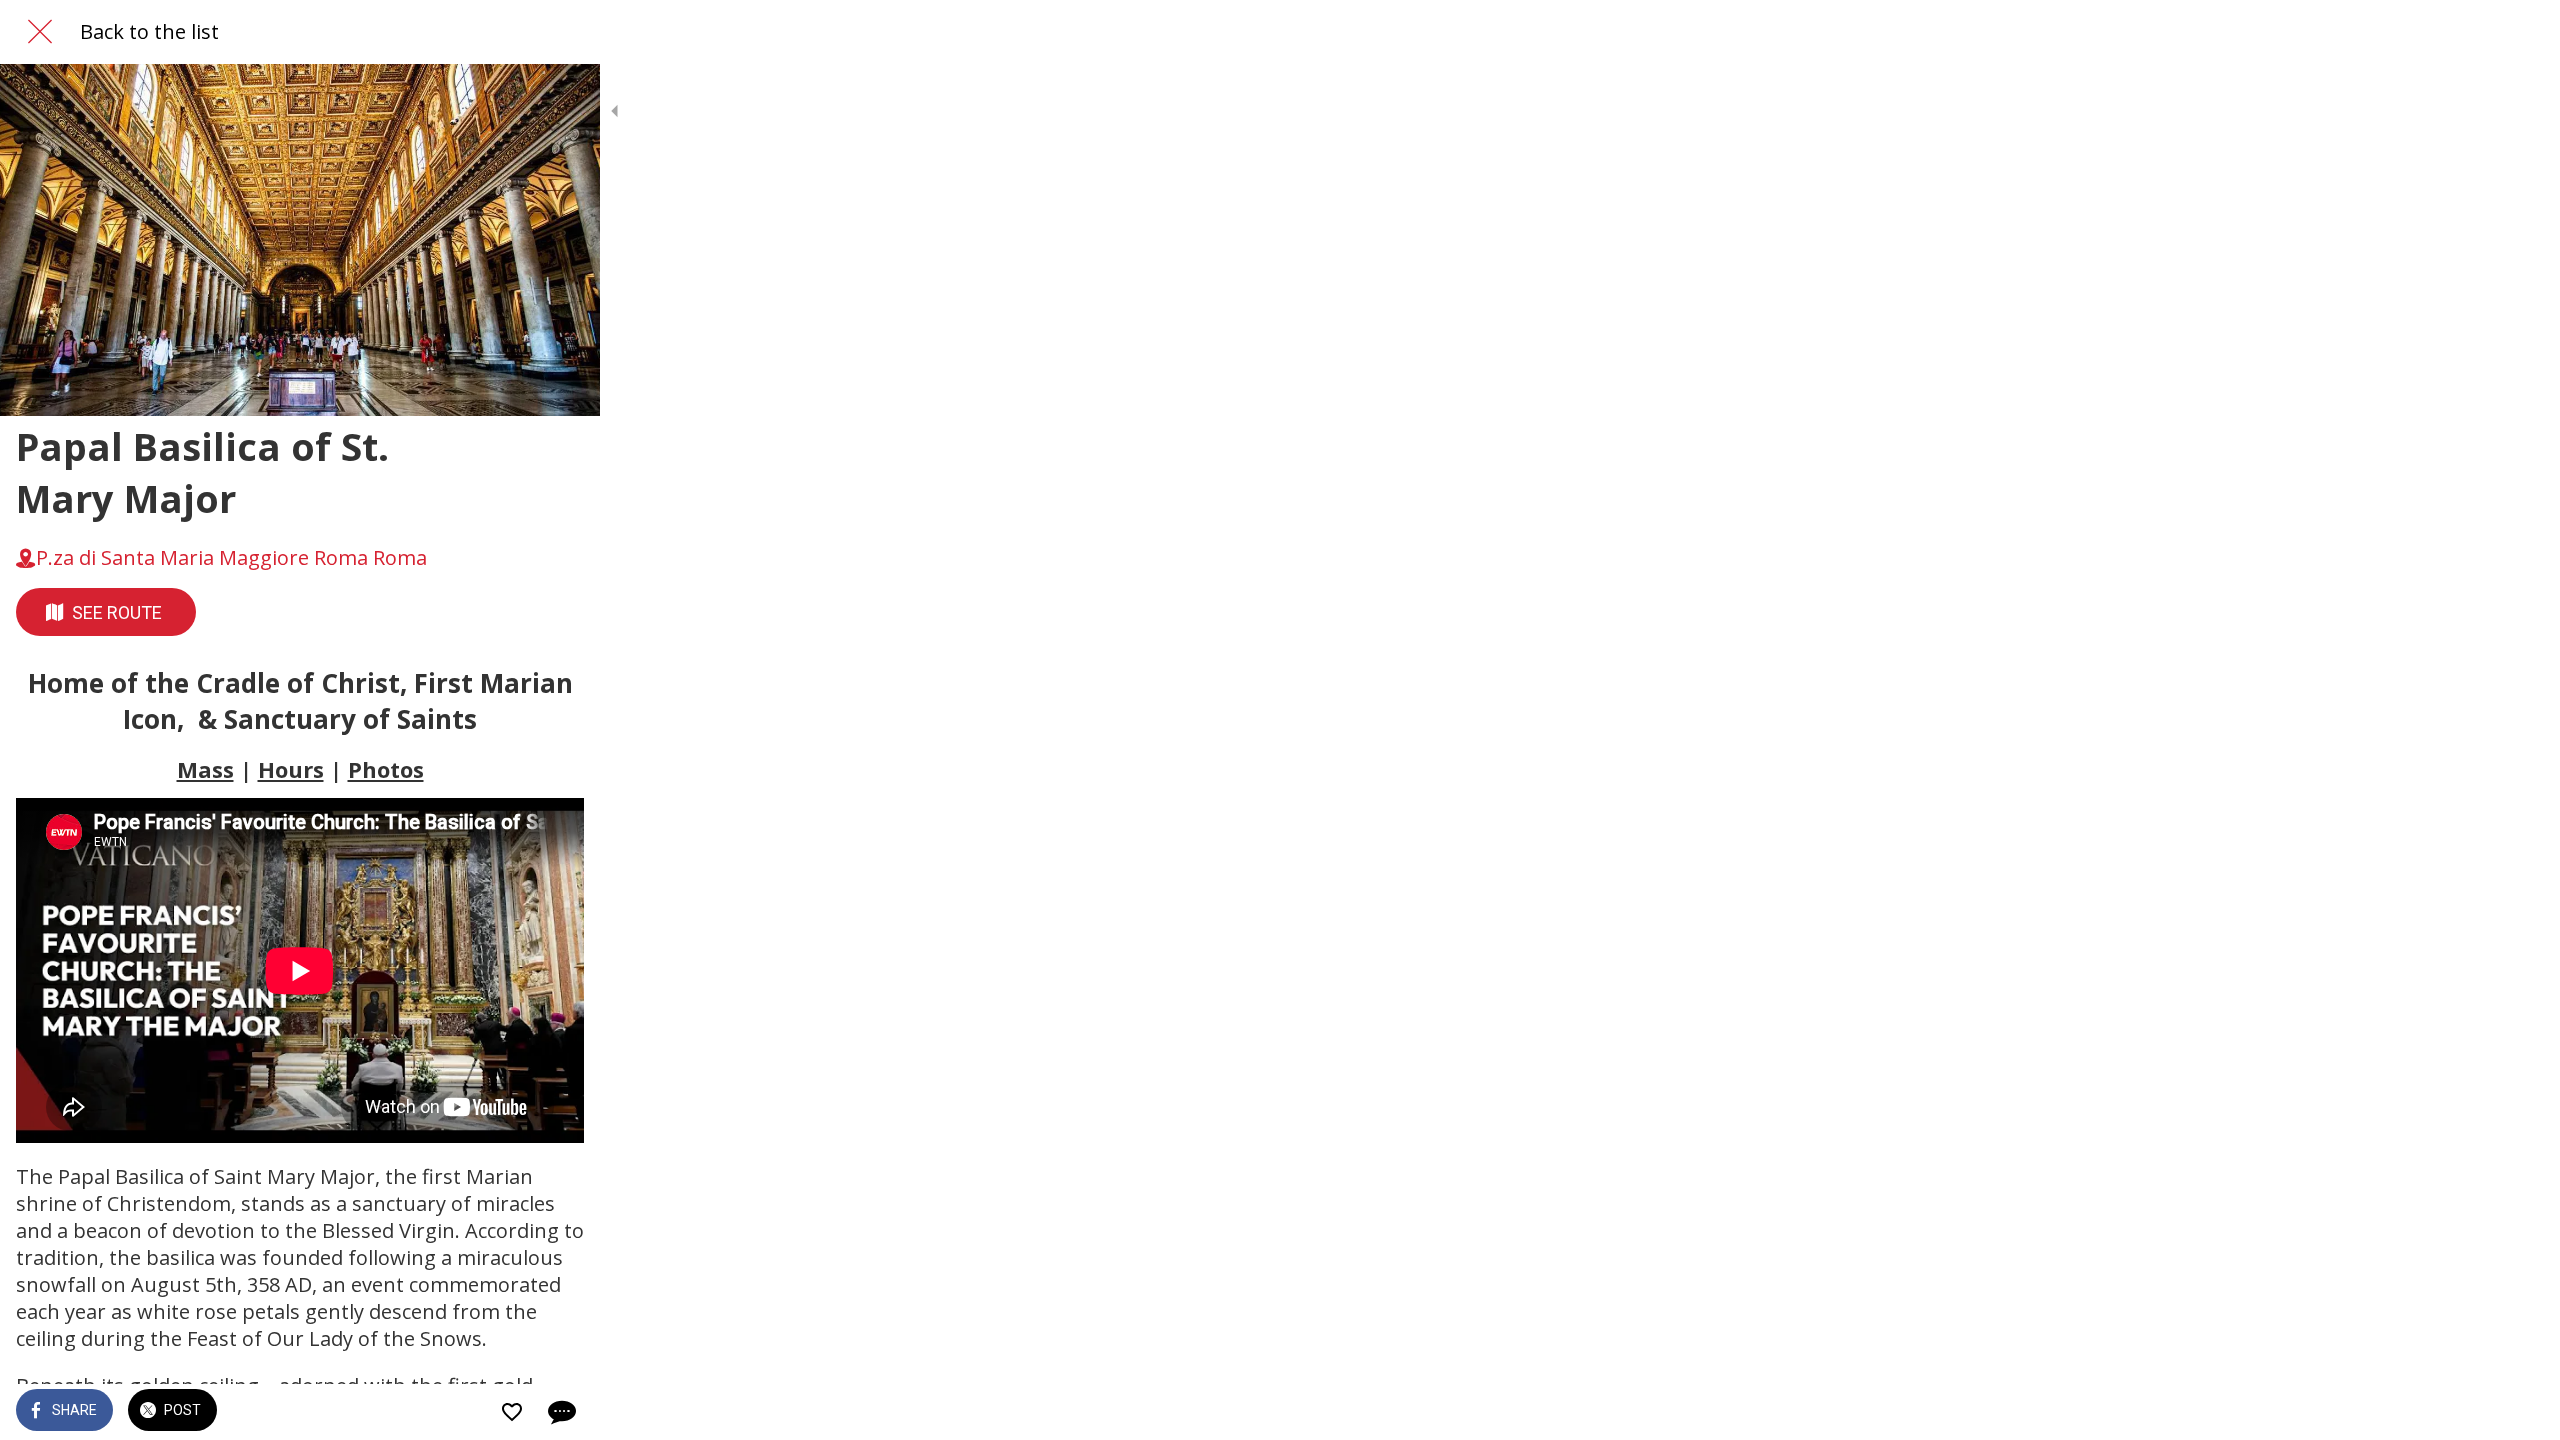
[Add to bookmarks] (512, 1412)
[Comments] (560, 1412)
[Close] (40, 32)
